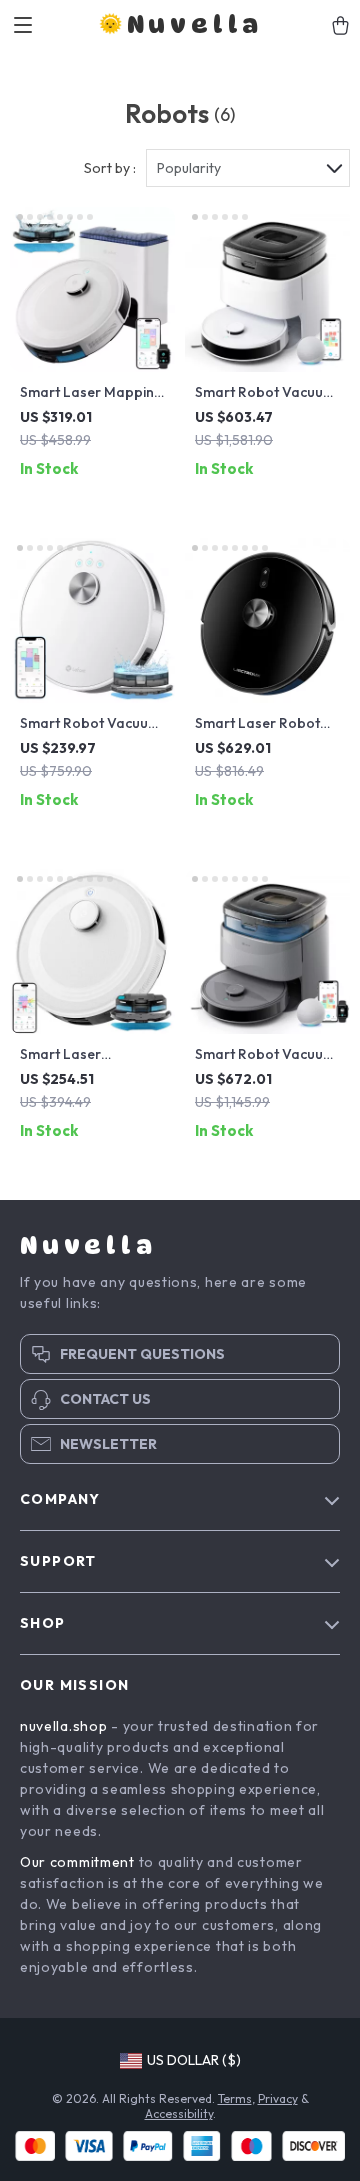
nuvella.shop (63, 1726)
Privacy (278, 2098)
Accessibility (179, 2113)
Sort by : (110, 168)
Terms (235, 2098)
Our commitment (77, 1862)
